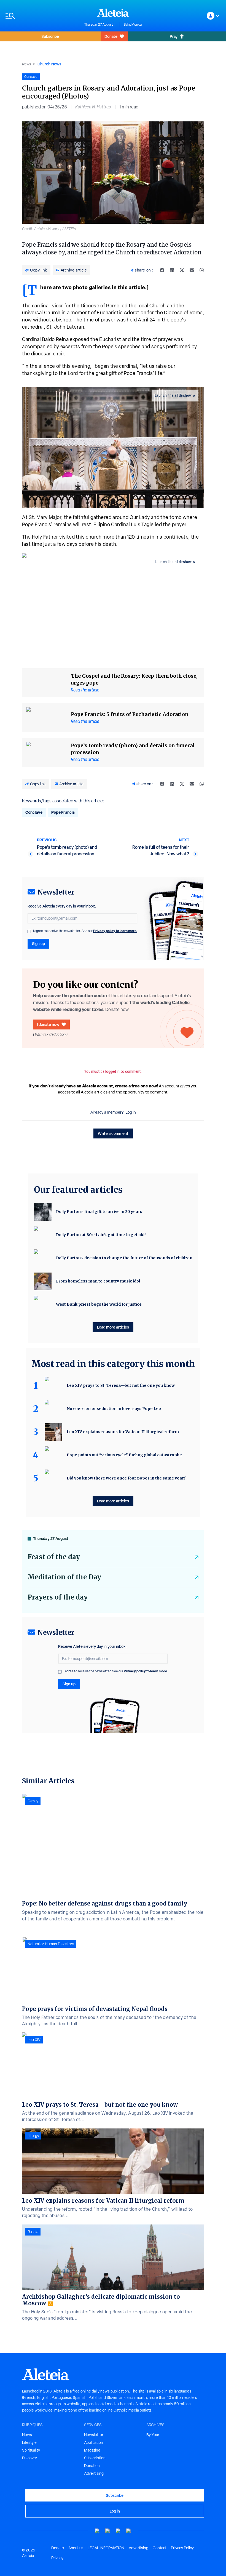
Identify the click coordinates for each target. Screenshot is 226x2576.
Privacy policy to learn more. (115, 931)
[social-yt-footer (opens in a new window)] (97, 2531)
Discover (30, 2458)
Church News (49, 64)
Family (33, 1801)
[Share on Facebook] (162, 270)
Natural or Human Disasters (51, 1944)
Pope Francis (63, 812)
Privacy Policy (182, 2548)
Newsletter (94, 2435)
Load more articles (113, 1327)
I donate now (48, 1024)
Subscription (95, 2458)
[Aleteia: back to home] (113, 13)
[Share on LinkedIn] (172, 270)
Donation (92, 2466)
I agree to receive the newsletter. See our (85, 931)
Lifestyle (29, 2442)
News (26, 64)
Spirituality (31, 2450)
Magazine (92, 2450)
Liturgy (33, 2136)
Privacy (57, 2558)
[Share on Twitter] (182, 270)
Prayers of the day (58, 1597)
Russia (33, 2232)
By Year (153, 2435)
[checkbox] (29, 932)
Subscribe (50, 36)
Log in (131, 1112)
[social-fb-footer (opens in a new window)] (108, 2531)
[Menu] (42, 16)
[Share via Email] (192, 270)
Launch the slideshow (173, 395)
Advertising (94, 2473)
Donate (111, 36)
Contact (160, 2548)
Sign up (38, 944)
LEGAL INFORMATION (106, 2548)
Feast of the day (54, 1557)
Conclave (34, 812)
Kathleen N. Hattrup (93, 107)
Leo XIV (34, 2040)
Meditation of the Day (64, 1577)
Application (94, 2442)
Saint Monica (133, 25)
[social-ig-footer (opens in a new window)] (129, 2531)
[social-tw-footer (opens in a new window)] (118, 2531)
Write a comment (113, 1133)
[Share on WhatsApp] (202, 270)
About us (76, 2548)
